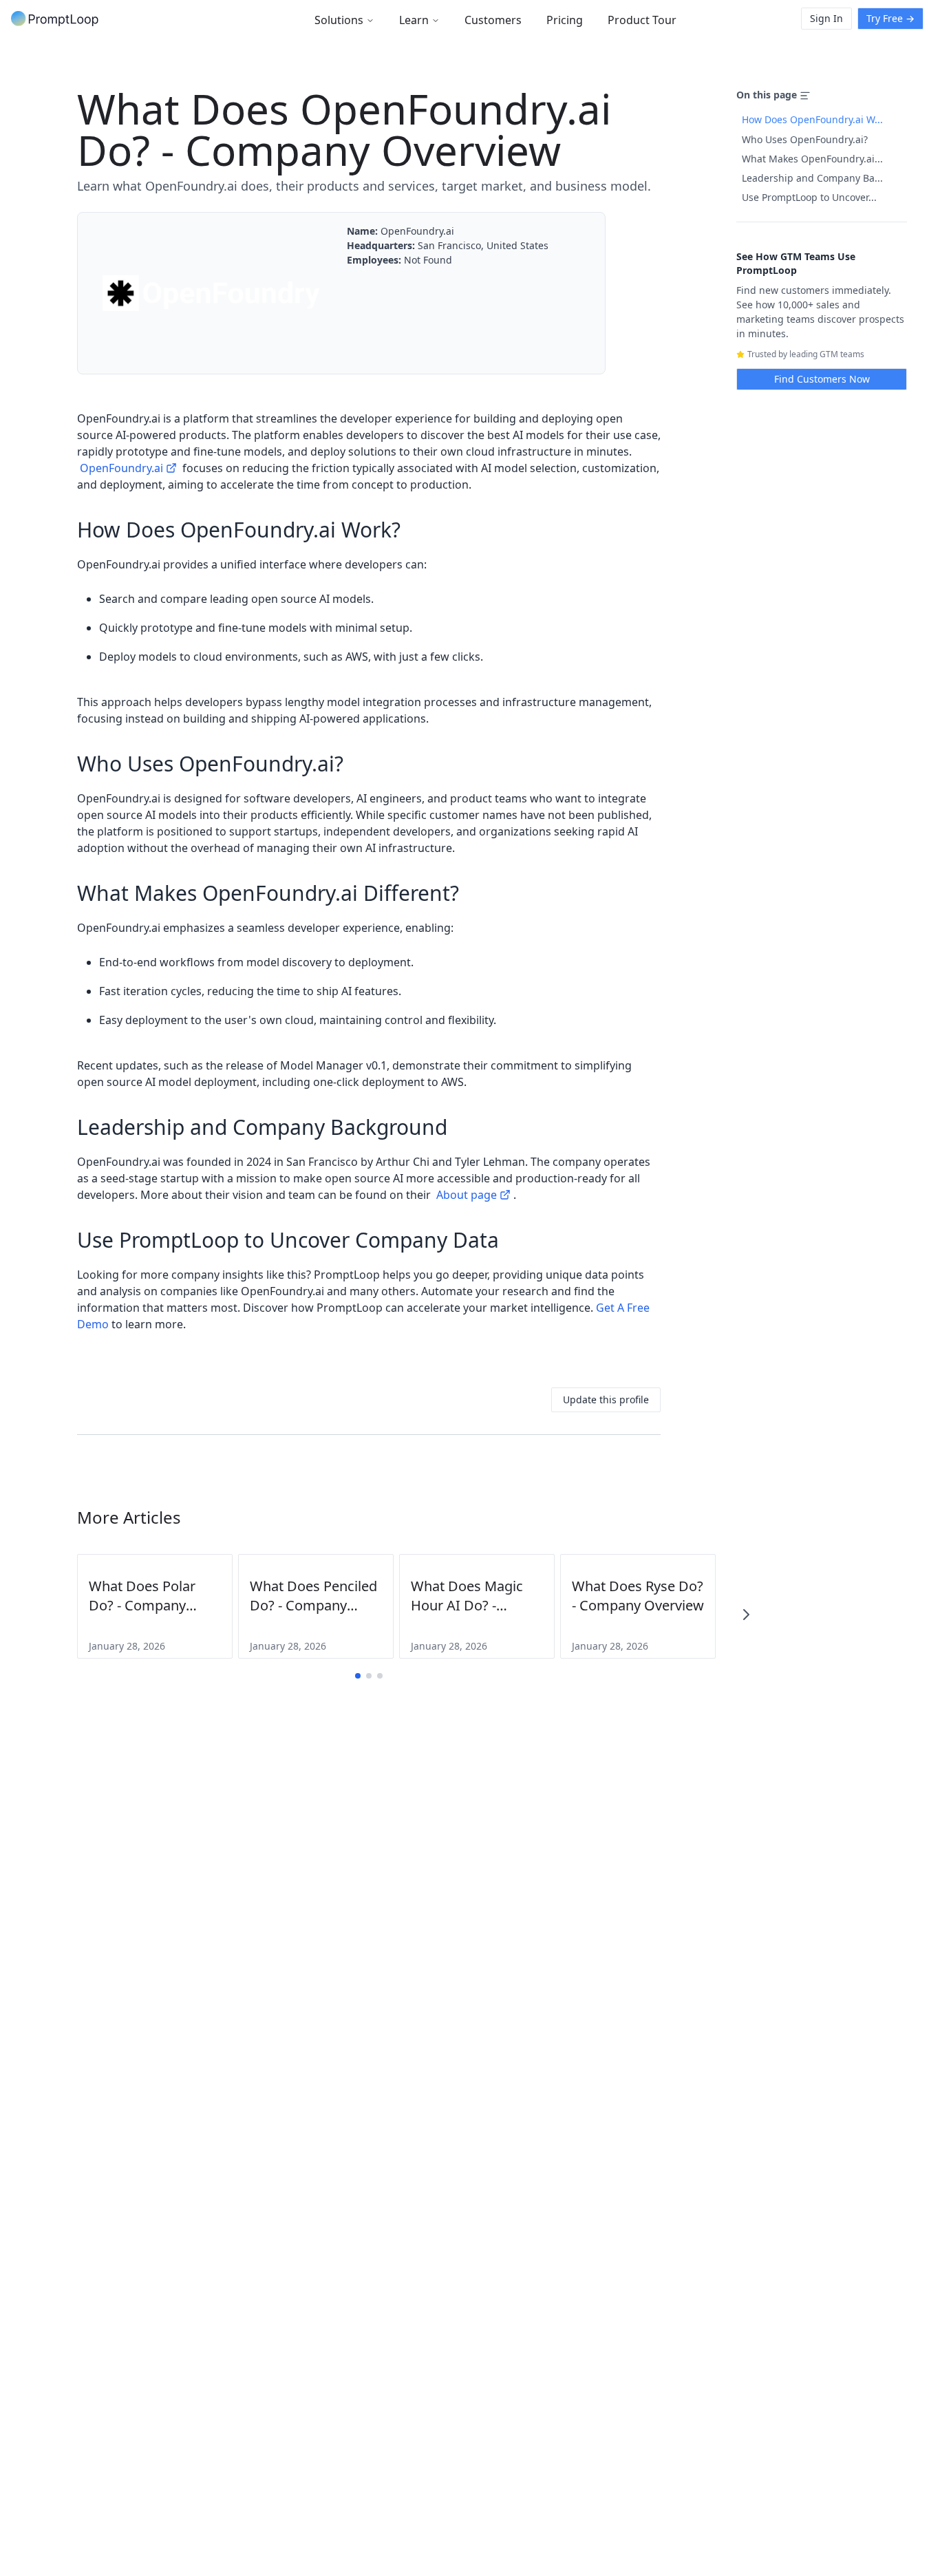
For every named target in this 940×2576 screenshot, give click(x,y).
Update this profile (606, 1399)
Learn (414, 20)
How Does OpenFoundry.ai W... (812, 119)
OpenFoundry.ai (121, 468)
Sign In (826, 18)
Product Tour (642, 20)
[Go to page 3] (380, 1676)
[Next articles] (746, 1615)
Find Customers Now (822, 379)
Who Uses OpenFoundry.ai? (805, 139)
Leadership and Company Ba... (812, 178)
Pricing (565, 20)
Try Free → (890, 18)
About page (467, 1195)
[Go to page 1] (358, 1676)
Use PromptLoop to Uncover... (809, 197)
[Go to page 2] (369, 1676)
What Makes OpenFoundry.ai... (812, 159)
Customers (493, 20)
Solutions (339, 20)
